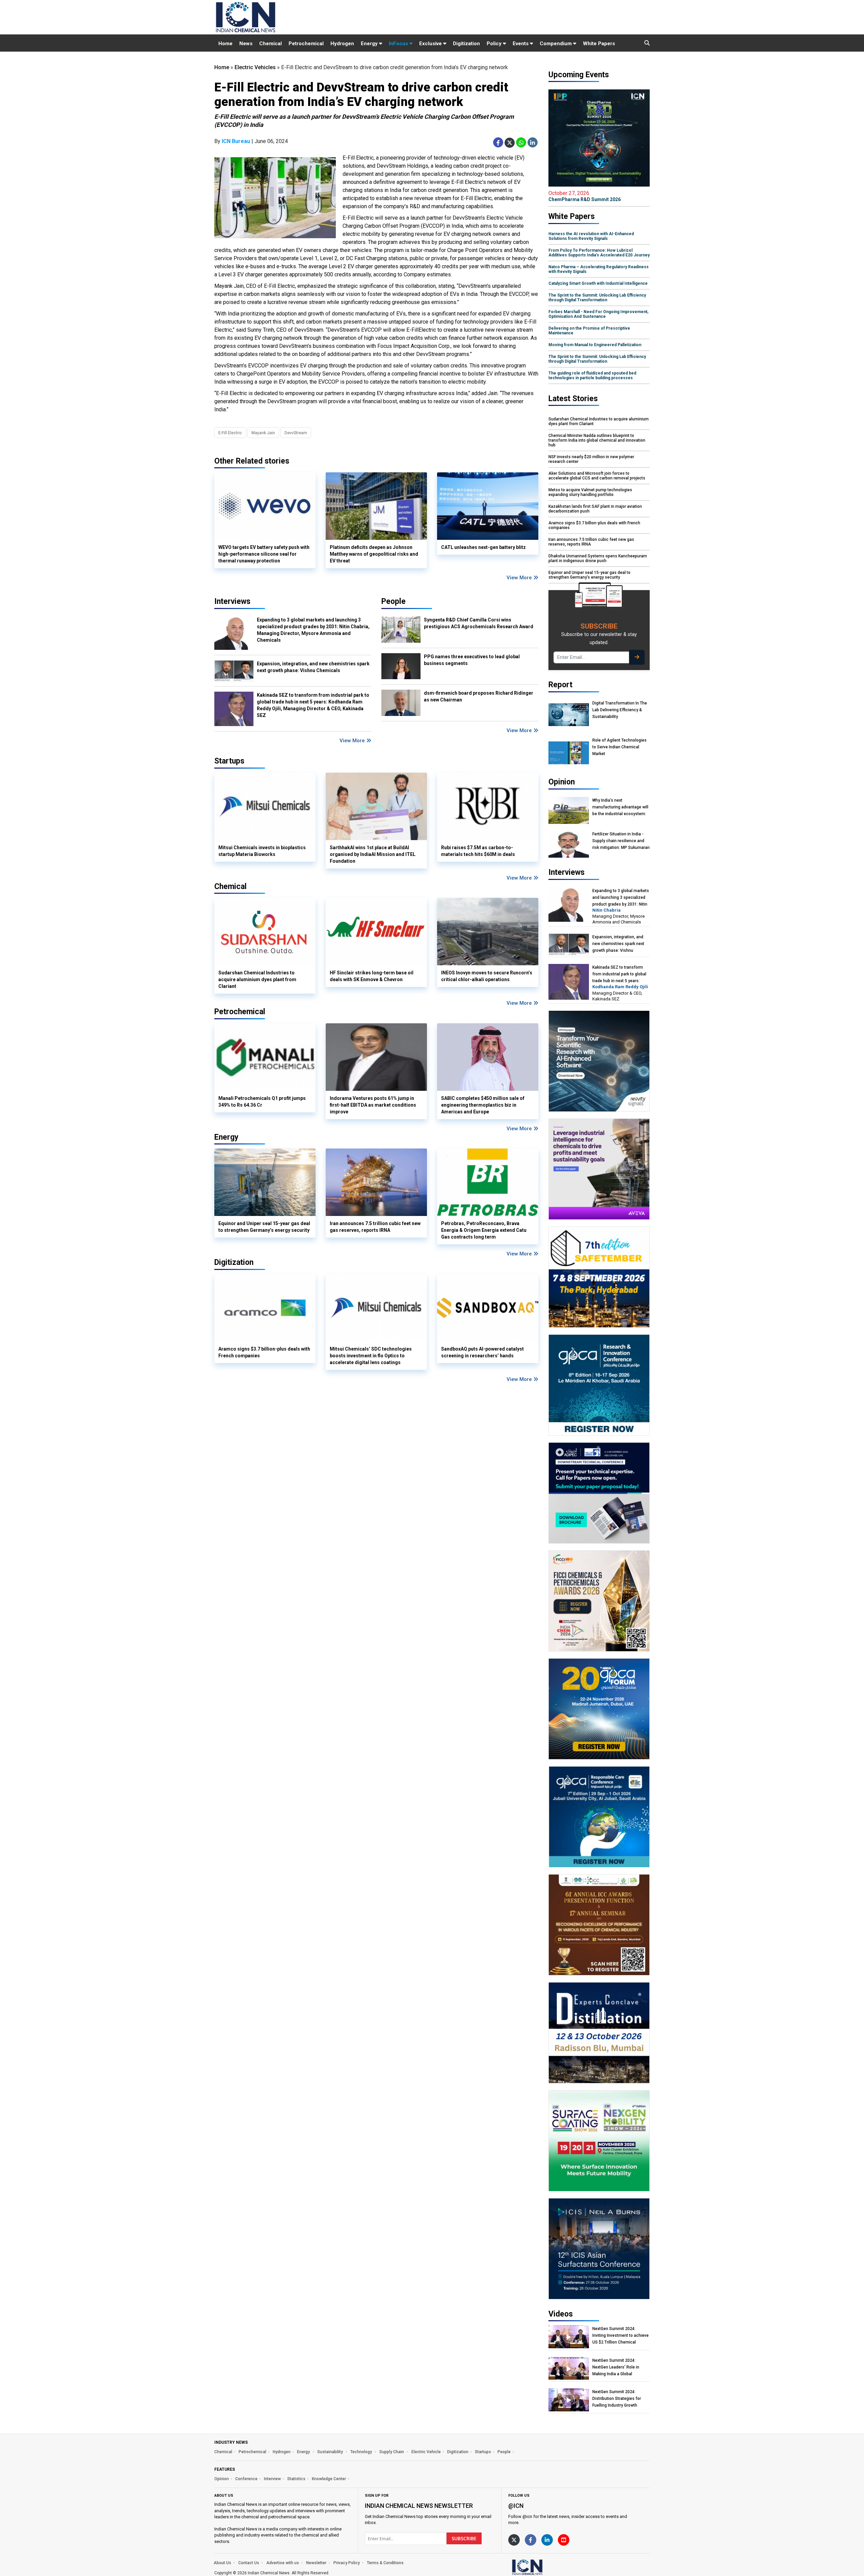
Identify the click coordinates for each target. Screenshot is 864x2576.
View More (520, 578)
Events (521, 44)
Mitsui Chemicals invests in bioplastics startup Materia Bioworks (262, 851)
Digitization (466, 44)
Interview (272, 2479)
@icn (516, 2506)
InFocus (399, 44)
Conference (246, 2479)
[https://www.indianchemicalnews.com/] (545, 2567)
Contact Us (249, 2563)
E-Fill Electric (230, 433)
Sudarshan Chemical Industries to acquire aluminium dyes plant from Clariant (257, 979)
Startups (483, 2452)
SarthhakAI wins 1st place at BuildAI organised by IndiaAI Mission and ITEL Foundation (373, 854)
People (394, 601)
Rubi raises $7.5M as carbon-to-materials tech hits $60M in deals (478, 851)
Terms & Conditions (385, 2563)
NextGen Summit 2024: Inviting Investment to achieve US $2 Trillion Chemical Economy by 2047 (620, 2336)
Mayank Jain (263, 433)
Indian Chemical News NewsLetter (419, 2506)
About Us (222, 2563)
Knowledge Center (329, 2479)
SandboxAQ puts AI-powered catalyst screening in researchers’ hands (482, 1352)
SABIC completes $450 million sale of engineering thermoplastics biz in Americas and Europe (483, 1105)
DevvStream (296, 433)
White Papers (599, 44)
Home (225, 44)
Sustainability (331, 2452)
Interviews (232, 601)
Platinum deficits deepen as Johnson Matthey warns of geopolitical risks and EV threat (374, 554)
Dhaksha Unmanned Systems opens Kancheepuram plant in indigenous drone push (598, 558)
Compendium (556, 44)
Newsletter (316, 2563)
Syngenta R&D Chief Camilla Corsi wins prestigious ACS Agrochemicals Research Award (479, 623)
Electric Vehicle (426, 2452)
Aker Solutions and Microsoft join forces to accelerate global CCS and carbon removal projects (597, 476)
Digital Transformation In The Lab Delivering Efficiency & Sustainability (620, 710)
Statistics (296, 2479)
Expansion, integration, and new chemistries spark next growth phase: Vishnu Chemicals (313, 667)
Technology (362, 2452)
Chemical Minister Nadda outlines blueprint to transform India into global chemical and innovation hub (597, 440)
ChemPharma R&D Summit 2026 (585, 196)
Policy (495, 44)
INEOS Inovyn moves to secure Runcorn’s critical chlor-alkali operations (487, 976)
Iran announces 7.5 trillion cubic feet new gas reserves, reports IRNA (375, 1227)
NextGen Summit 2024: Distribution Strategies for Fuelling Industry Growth (617, 2399)
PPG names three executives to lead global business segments (472, 660)
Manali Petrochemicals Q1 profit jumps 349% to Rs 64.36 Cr (262, 1102)
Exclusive (431, 44)
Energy (370, 44)
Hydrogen (342, 44)
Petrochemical (306, 44)
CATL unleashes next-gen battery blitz (483, 547)
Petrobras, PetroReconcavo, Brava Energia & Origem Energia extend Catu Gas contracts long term (484, 1230)
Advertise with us (283, 2563)
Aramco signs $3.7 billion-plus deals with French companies (264, 1352)
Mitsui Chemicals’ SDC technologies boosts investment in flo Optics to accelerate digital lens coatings (371, 1356)
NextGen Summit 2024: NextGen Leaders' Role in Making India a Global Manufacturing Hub (616, 2367)
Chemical (271, 44)
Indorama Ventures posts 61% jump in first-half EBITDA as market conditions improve (373, 1105)
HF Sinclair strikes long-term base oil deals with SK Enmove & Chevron (372, 976)
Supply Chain (392, 2452)
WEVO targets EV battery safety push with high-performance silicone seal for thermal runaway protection (264, 554)
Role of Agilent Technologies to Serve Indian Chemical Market (619, 747)
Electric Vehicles (255, 67)
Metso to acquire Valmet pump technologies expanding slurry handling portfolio (590, 492)
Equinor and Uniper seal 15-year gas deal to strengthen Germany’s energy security (264, 1227)
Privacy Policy (347, 2563)
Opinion (222, 2479)
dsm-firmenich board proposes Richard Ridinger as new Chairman (479, 696)
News (246, 44)
